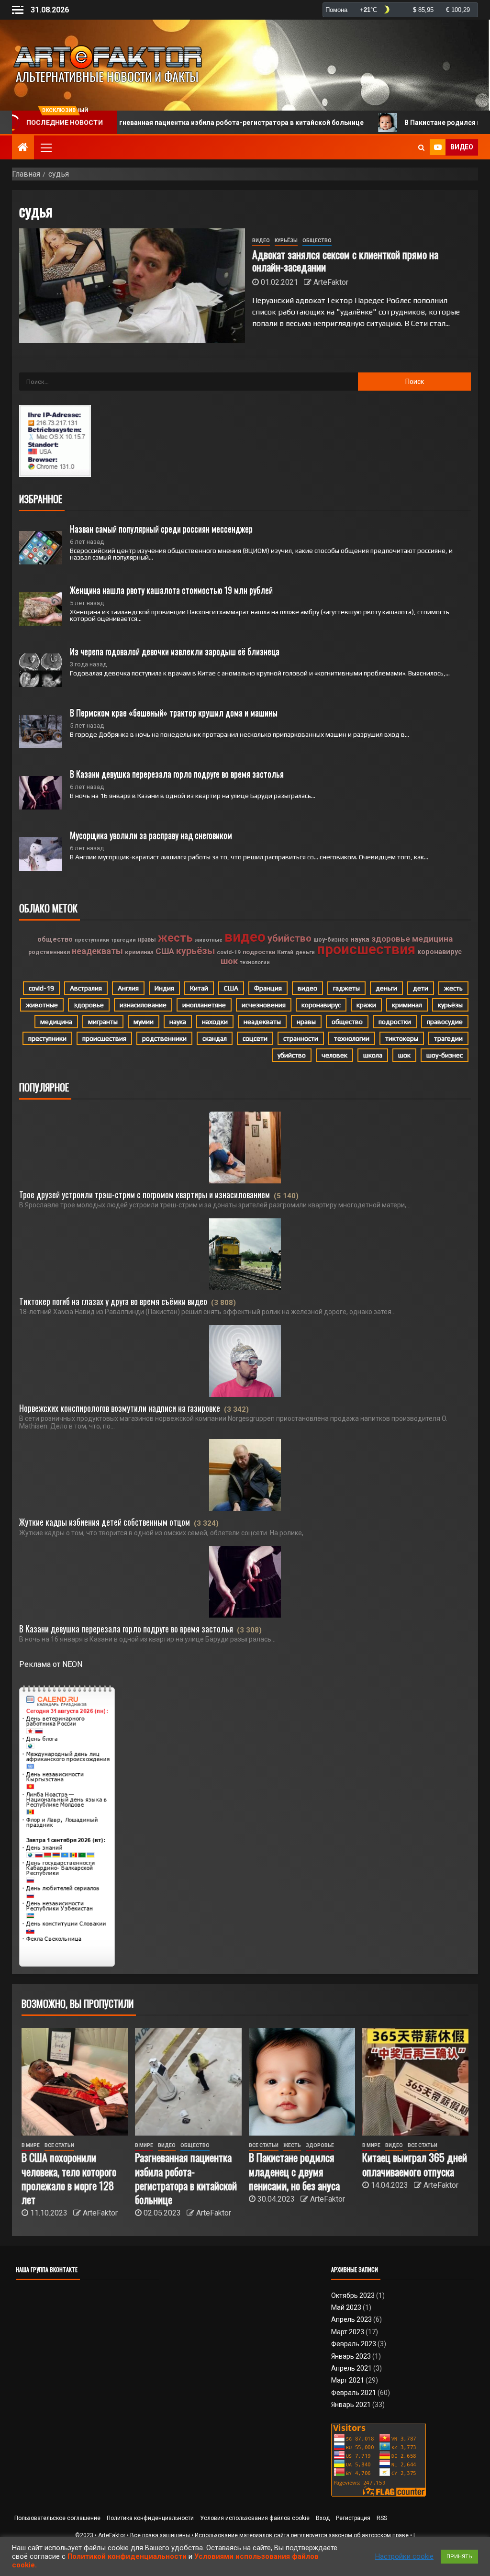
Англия (128, 988)
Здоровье (320, 2145)
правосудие (445, 1022)
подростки (259, 952)
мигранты (103, 1022)
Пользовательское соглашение (57, 2518)
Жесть (292, 2145)
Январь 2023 (351, 2356)
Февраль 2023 (354, 2344)
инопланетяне (204, 1005)
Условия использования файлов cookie (255, 2518)
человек (334, 1055)
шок (229, 961)
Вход (323, 2518)
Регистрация (353, 2518)
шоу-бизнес (331, 940)
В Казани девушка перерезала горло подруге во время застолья (177, 774)
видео (245, 937)
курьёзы (195, 951)
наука (360, 939)
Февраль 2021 (354, 2393)
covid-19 (229, 952)
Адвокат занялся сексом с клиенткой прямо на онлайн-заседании (345, 260)
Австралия (86, 988)
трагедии (123, 940)
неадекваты (97, 951)
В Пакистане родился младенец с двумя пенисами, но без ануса (294, 2171)
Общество (317, 241)
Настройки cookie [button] (404, 2556)
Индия (164, 988)
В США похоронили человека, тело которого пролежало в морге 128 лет (69, 2178)
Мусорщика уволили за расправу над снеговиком (151, 835)
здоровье (391, 939)
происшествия (366, 949)
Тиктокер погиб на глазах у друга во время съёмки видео (113, 1301)
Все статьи (59, 2145)
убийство (290, 938)
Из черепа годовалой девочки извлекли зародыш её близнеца (175, 651)
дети (421, 988)
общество (55, 939)
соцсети (255, 1038)
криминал (139, 952)
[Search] (421, 147)
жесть (175, 938)
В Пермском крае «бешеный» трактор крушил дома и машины (174, 712)
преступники (92, 940)
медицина (432, 939)
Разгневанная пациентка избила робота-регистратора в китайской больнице (170, 123)
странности (301, 1038)
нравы (147, 940)
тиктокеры (402, 1038)
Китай (285, 952)
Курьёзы (286, 241)
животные (209, 940)
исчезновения (264, 1005)
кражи (366, 1005)
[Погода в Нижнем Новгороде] (400, 10)
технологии (255, 962)
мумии (144, 1022)
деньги (305, 952)
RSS (382, 2518)
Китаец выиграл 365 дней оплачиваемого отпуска (415, 2164)
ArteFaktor (331, 282)
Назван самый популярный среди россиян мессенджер (161, 529)
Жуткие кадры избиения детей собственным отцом (105, 1522)
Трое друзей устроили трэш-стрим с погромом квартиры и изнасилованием (145, 1194)
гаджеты (346, 988)
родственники (49, 952)
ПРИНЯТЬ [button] (459, 2557)
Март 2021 (348, 2380)
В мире (31, 2145)
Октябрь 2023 (353, 2295)
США (165, 951)
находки (215, 1022)
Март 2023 (348, 2332)
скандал (215, 1038)
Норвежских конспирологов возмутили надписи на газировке (120, 1408)
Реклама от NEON (51, 1664)
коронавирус (440, 952)
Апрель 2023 (351, 2319)
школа (373, 1055)
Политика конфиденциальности (150, 2518)
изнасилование (143, 1005)
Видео (261, 241)
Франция (268, 988)
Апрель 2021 (351, 2368)
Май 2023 (346, 2307)
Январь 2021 (351, 2405)
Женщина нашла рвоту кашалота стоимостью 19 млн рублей (171, 590)
